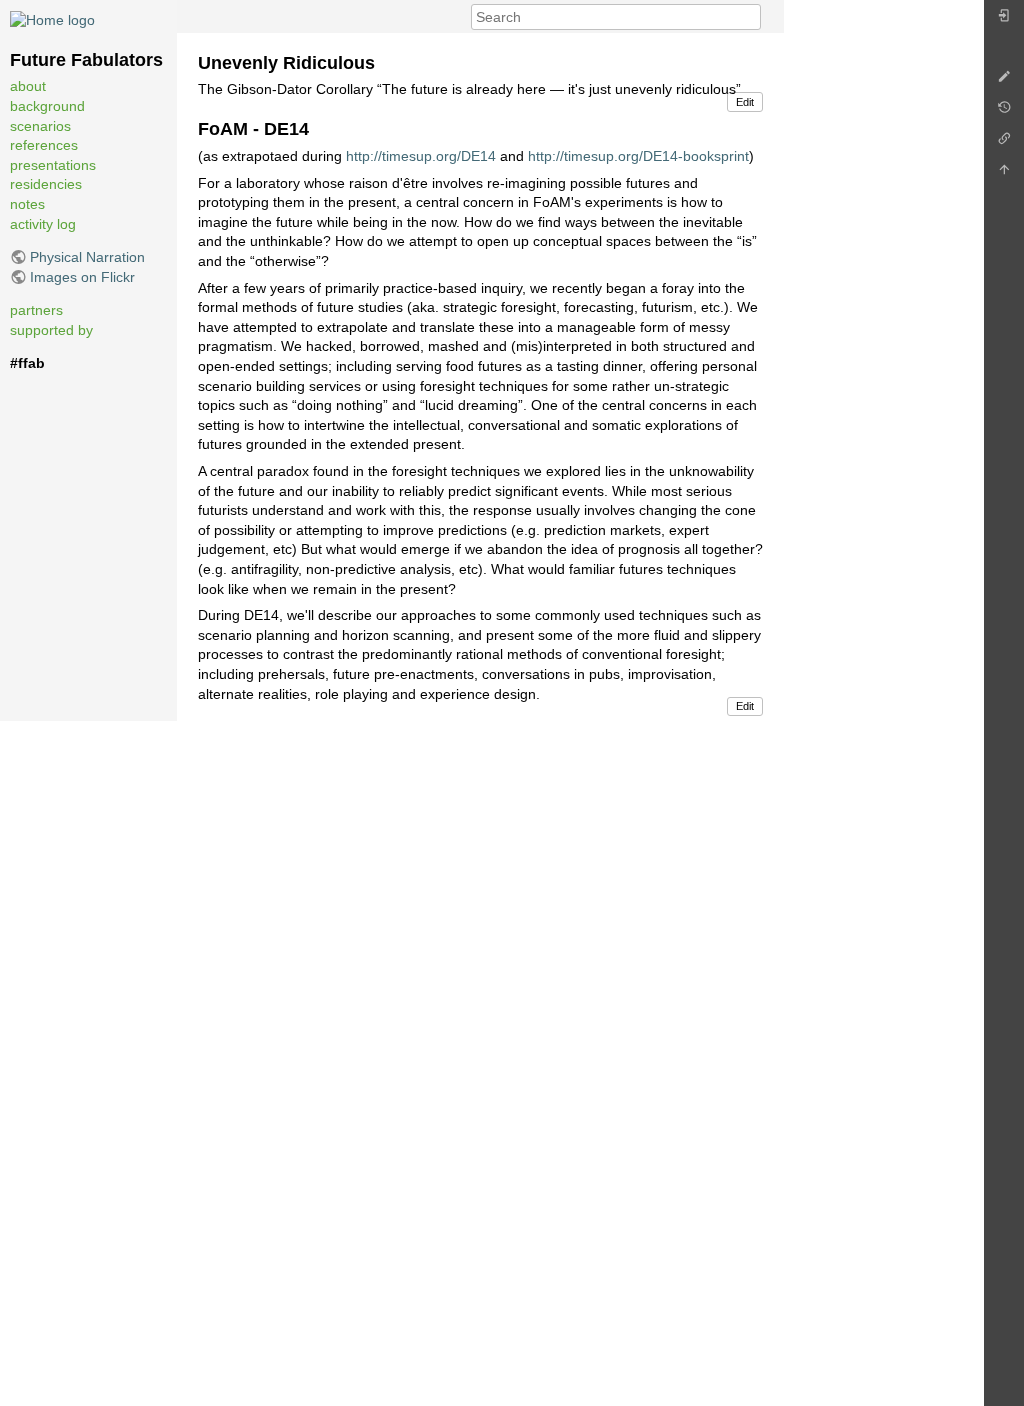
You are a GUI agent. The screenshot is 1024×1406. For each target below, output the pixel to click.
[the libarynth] (52, 19)
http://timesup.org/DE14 (421, 156)
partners (36, 310)
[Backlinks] (1004, 143)
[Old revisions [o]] (1004, 112)
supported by (51, 330)
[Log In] (1004, 20)
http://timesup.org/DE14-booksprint (638, 156)
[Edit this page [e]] (1004, 81)
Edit (745, 102)
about (28, 86)
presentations (53, 165)
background (47, 106)
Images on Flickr (82, 277)
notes (27, 204)
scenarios (40, 126)
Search (750, 17)
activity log (43, 224)
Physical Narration (87, 257)
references (44, 145)
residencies (46, 184)
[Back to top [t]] (1004, 174)
